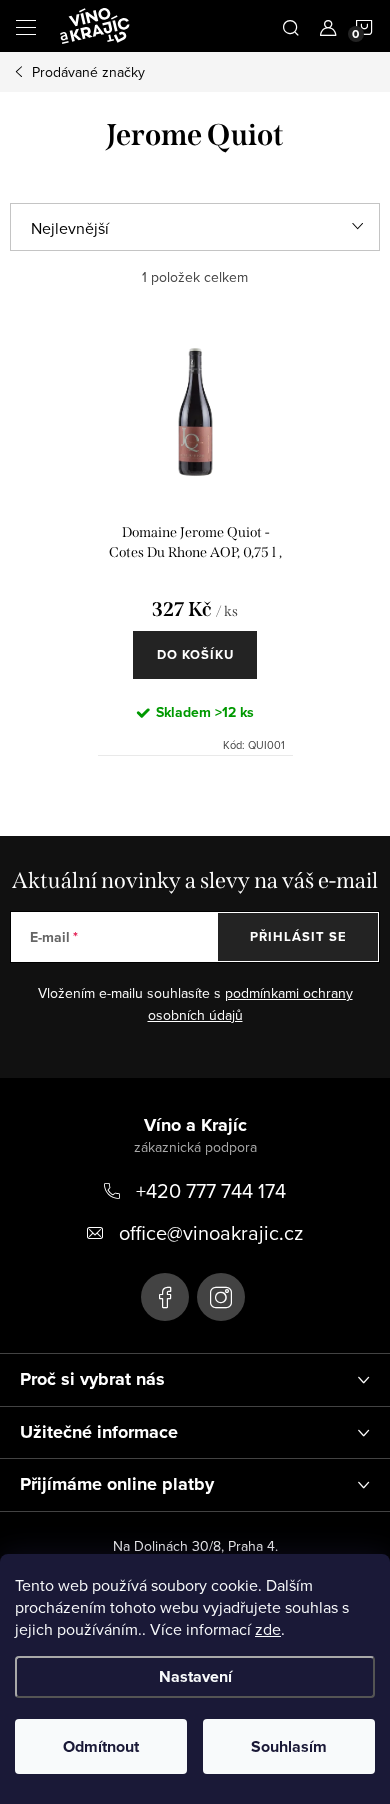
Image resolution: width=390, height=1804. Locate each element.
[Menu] (26, 26)
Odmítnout (101, 1746)
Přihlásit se (298, 936)
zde (268, 1629)
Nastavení (195, 1676)
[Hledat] (291, 26)
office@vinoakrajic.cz (211, 1232)
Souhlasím (289, 1746)
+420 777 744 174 (211, 1190)
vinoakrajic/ (221, 1297)
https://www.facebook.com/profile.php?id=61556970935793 (165, 1297)
